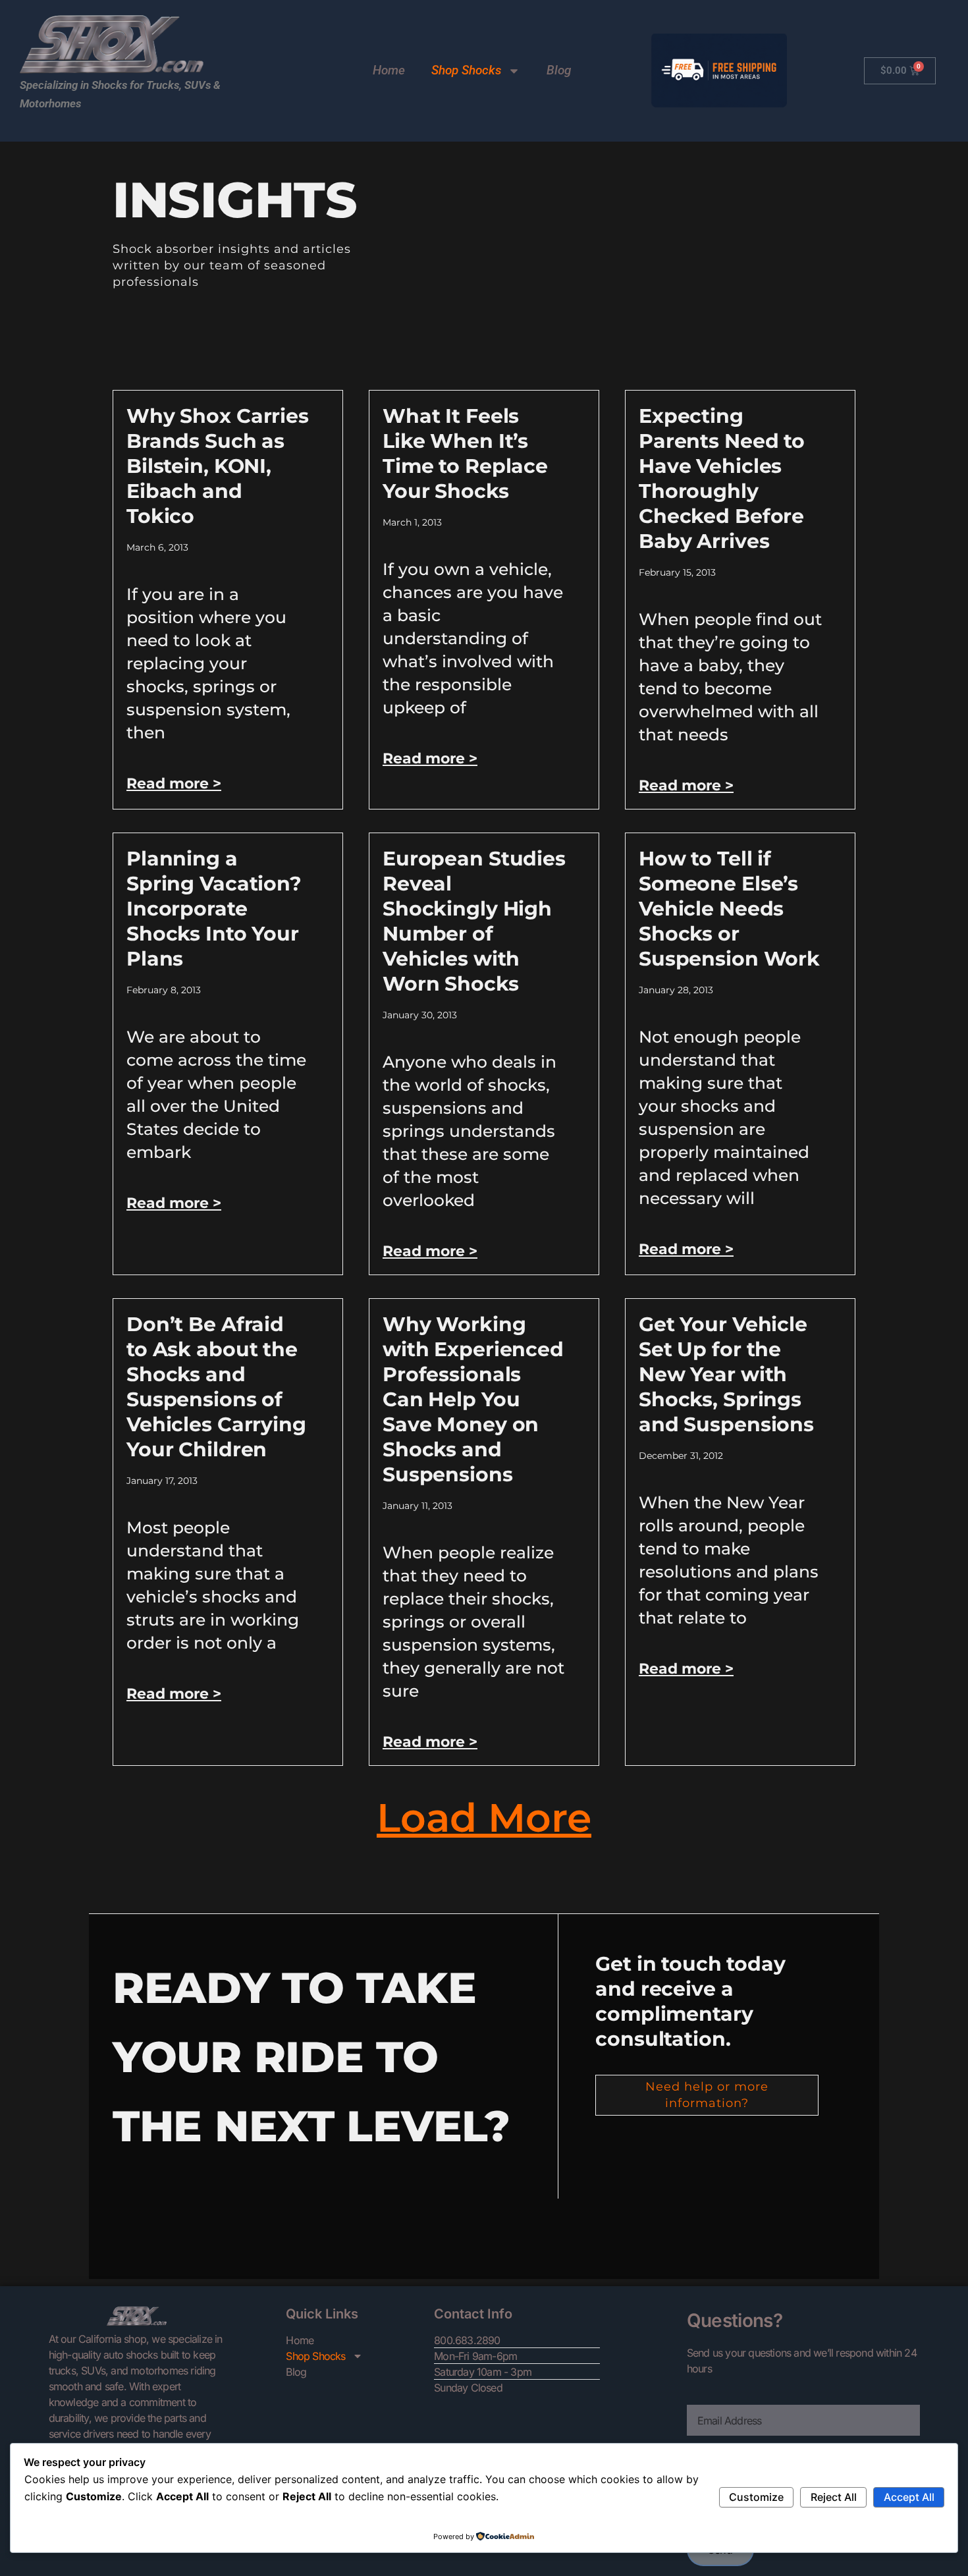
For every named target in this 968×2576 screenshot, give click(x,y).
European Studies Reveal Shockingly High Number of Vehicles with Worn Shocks (474, 921)
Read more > (174, 783)
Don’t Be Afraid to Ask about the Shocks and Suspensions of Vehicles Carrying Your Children (216, 1387)
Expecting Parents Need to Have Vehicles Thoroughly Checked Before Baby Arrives (722, 479)
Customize (756, 2497)
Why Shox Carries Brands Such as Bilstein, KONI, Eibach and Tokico (218, 466)
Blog (559, 70)
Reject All (834, 2497)
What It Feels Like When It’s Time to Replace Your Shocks (465, 453)
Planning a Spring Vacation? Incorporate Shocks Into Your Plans (214, 909)
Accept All (909, 2497)
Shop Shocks (466, 70)
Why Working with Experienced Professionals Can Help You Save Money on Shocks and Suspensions (473, 1399)
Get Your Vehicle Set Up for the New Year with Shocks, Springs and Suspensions (726, 1374)
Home (389, 70)
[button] (484, 1818)
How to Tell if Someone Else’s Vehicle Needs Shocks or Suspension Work (729, 909)
